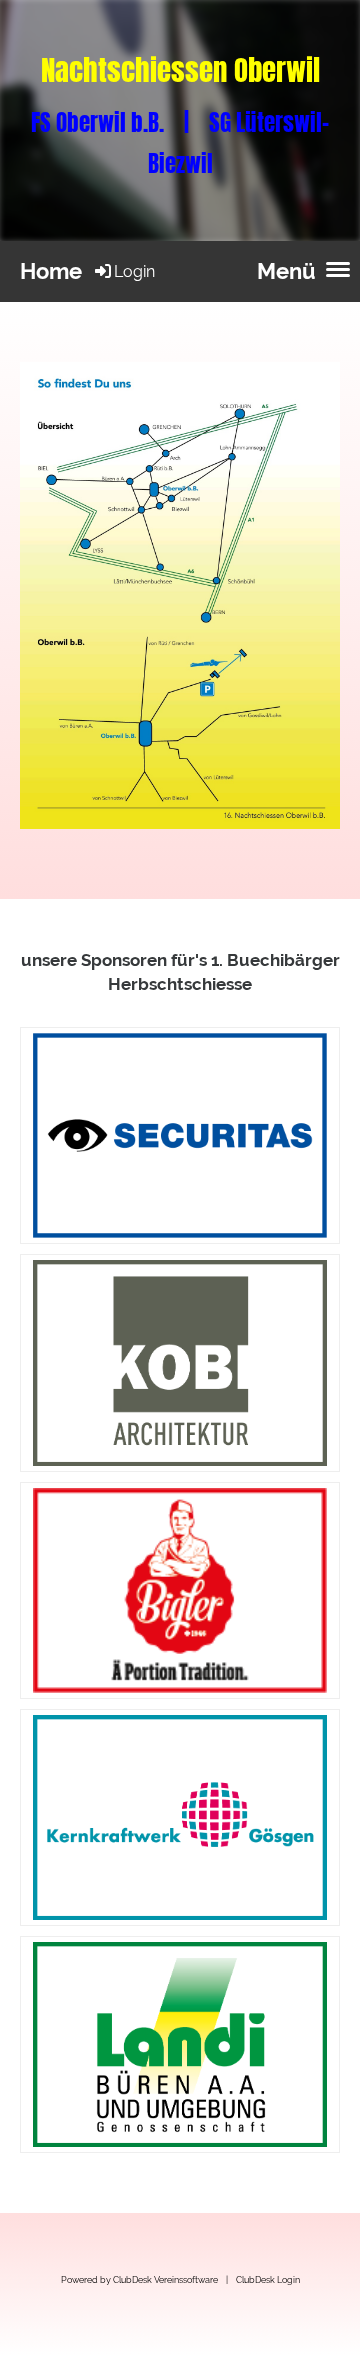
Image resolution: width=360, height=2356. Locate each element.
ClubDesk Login (268, 2279)
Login (134, 271)
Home (51, 271)
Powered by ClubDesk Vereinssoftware (139, 2279)
